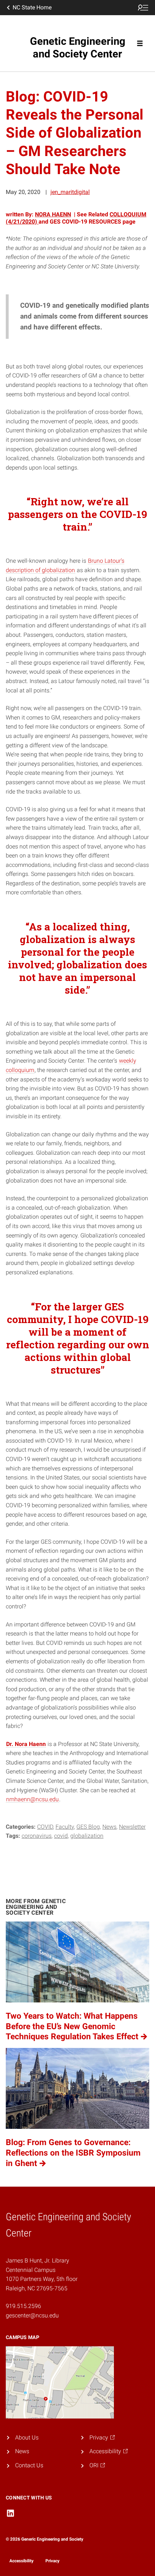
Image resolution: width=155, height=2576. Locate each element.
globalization (87, 1836)
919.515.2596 (23, 2306)
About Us (27, 2437)
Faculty (65, 1827)
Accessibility (21, 2561)
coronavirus (37, 1836)
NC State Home (32, 7)
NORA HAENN (53, 214)
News (109, 1827)
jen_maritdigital (70, 192)
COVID (45, 1827)
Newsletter (132, 1827)
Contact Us (29, 2465)
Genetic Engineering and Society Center (78, 47)
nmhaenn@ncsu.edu (32, 1799)
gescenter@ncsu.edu (32, 2315)
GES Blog (88, 1827)
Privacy (52, 2561)
